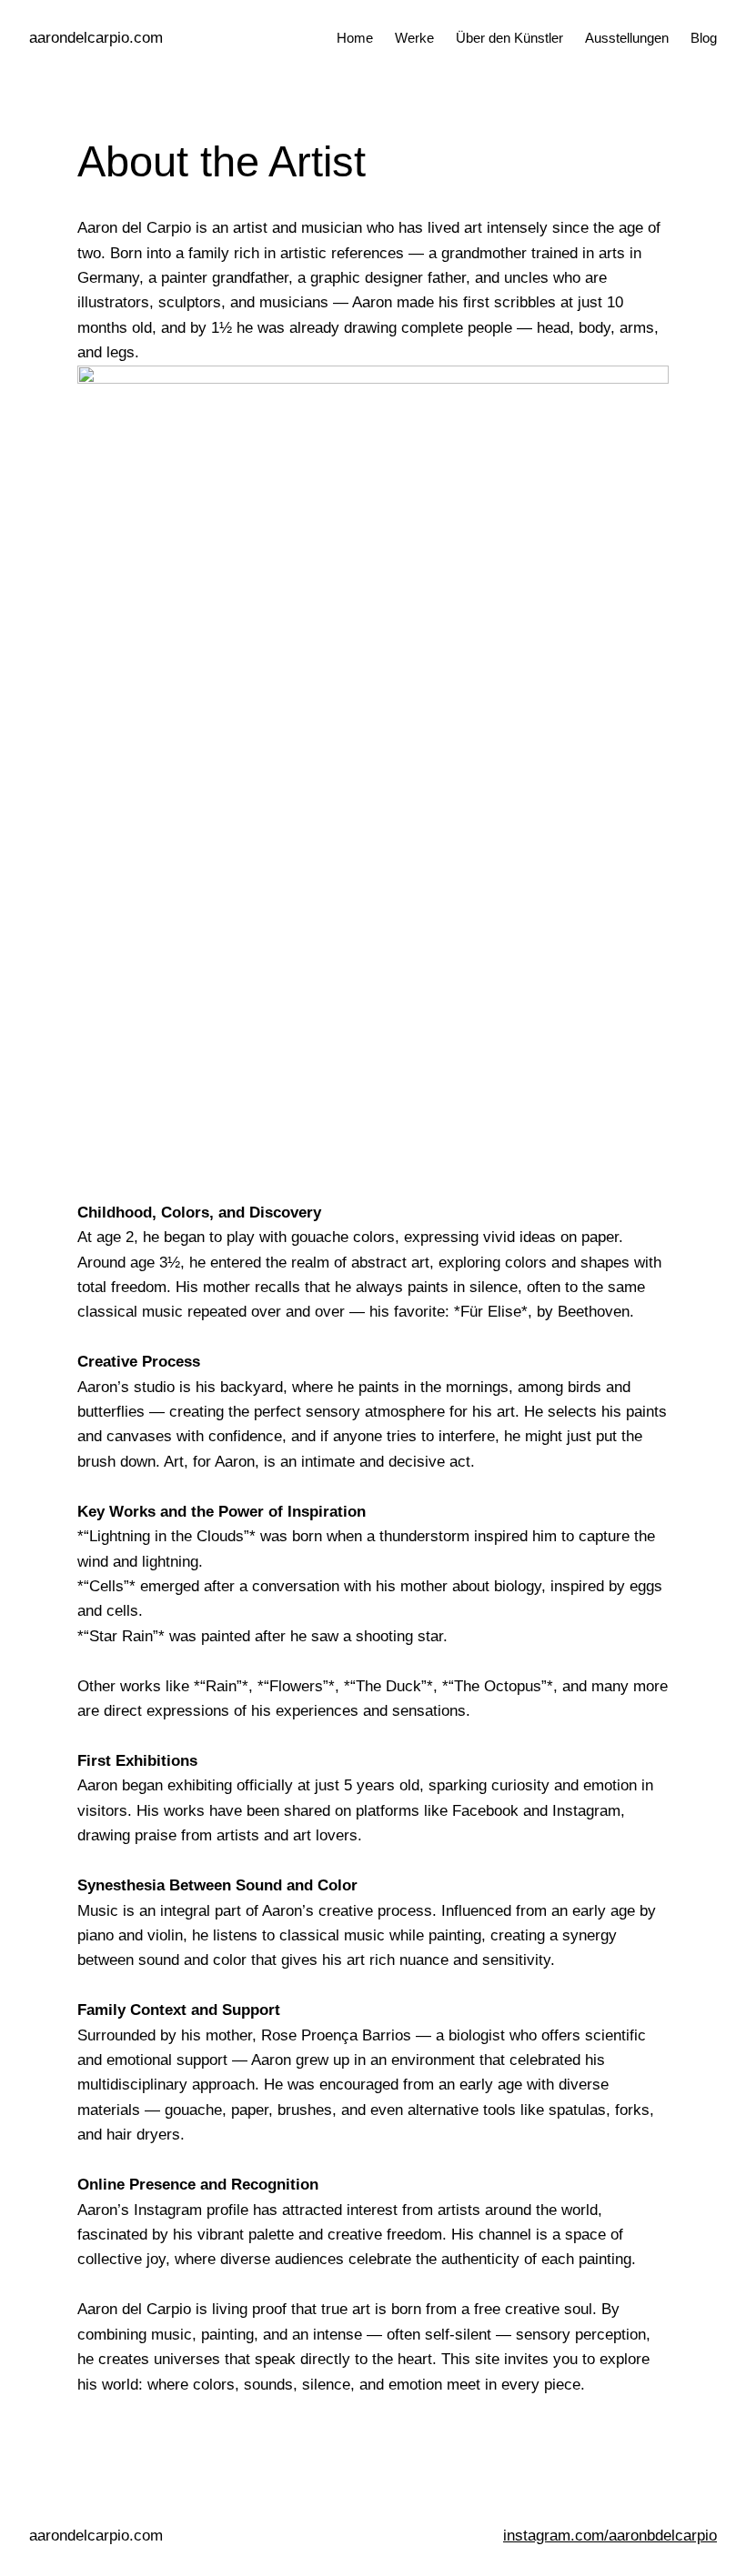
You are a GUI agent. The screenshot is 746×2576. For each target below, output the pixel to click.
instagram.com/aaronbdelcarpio (610, 2535)
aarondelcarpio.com (96, 37)
